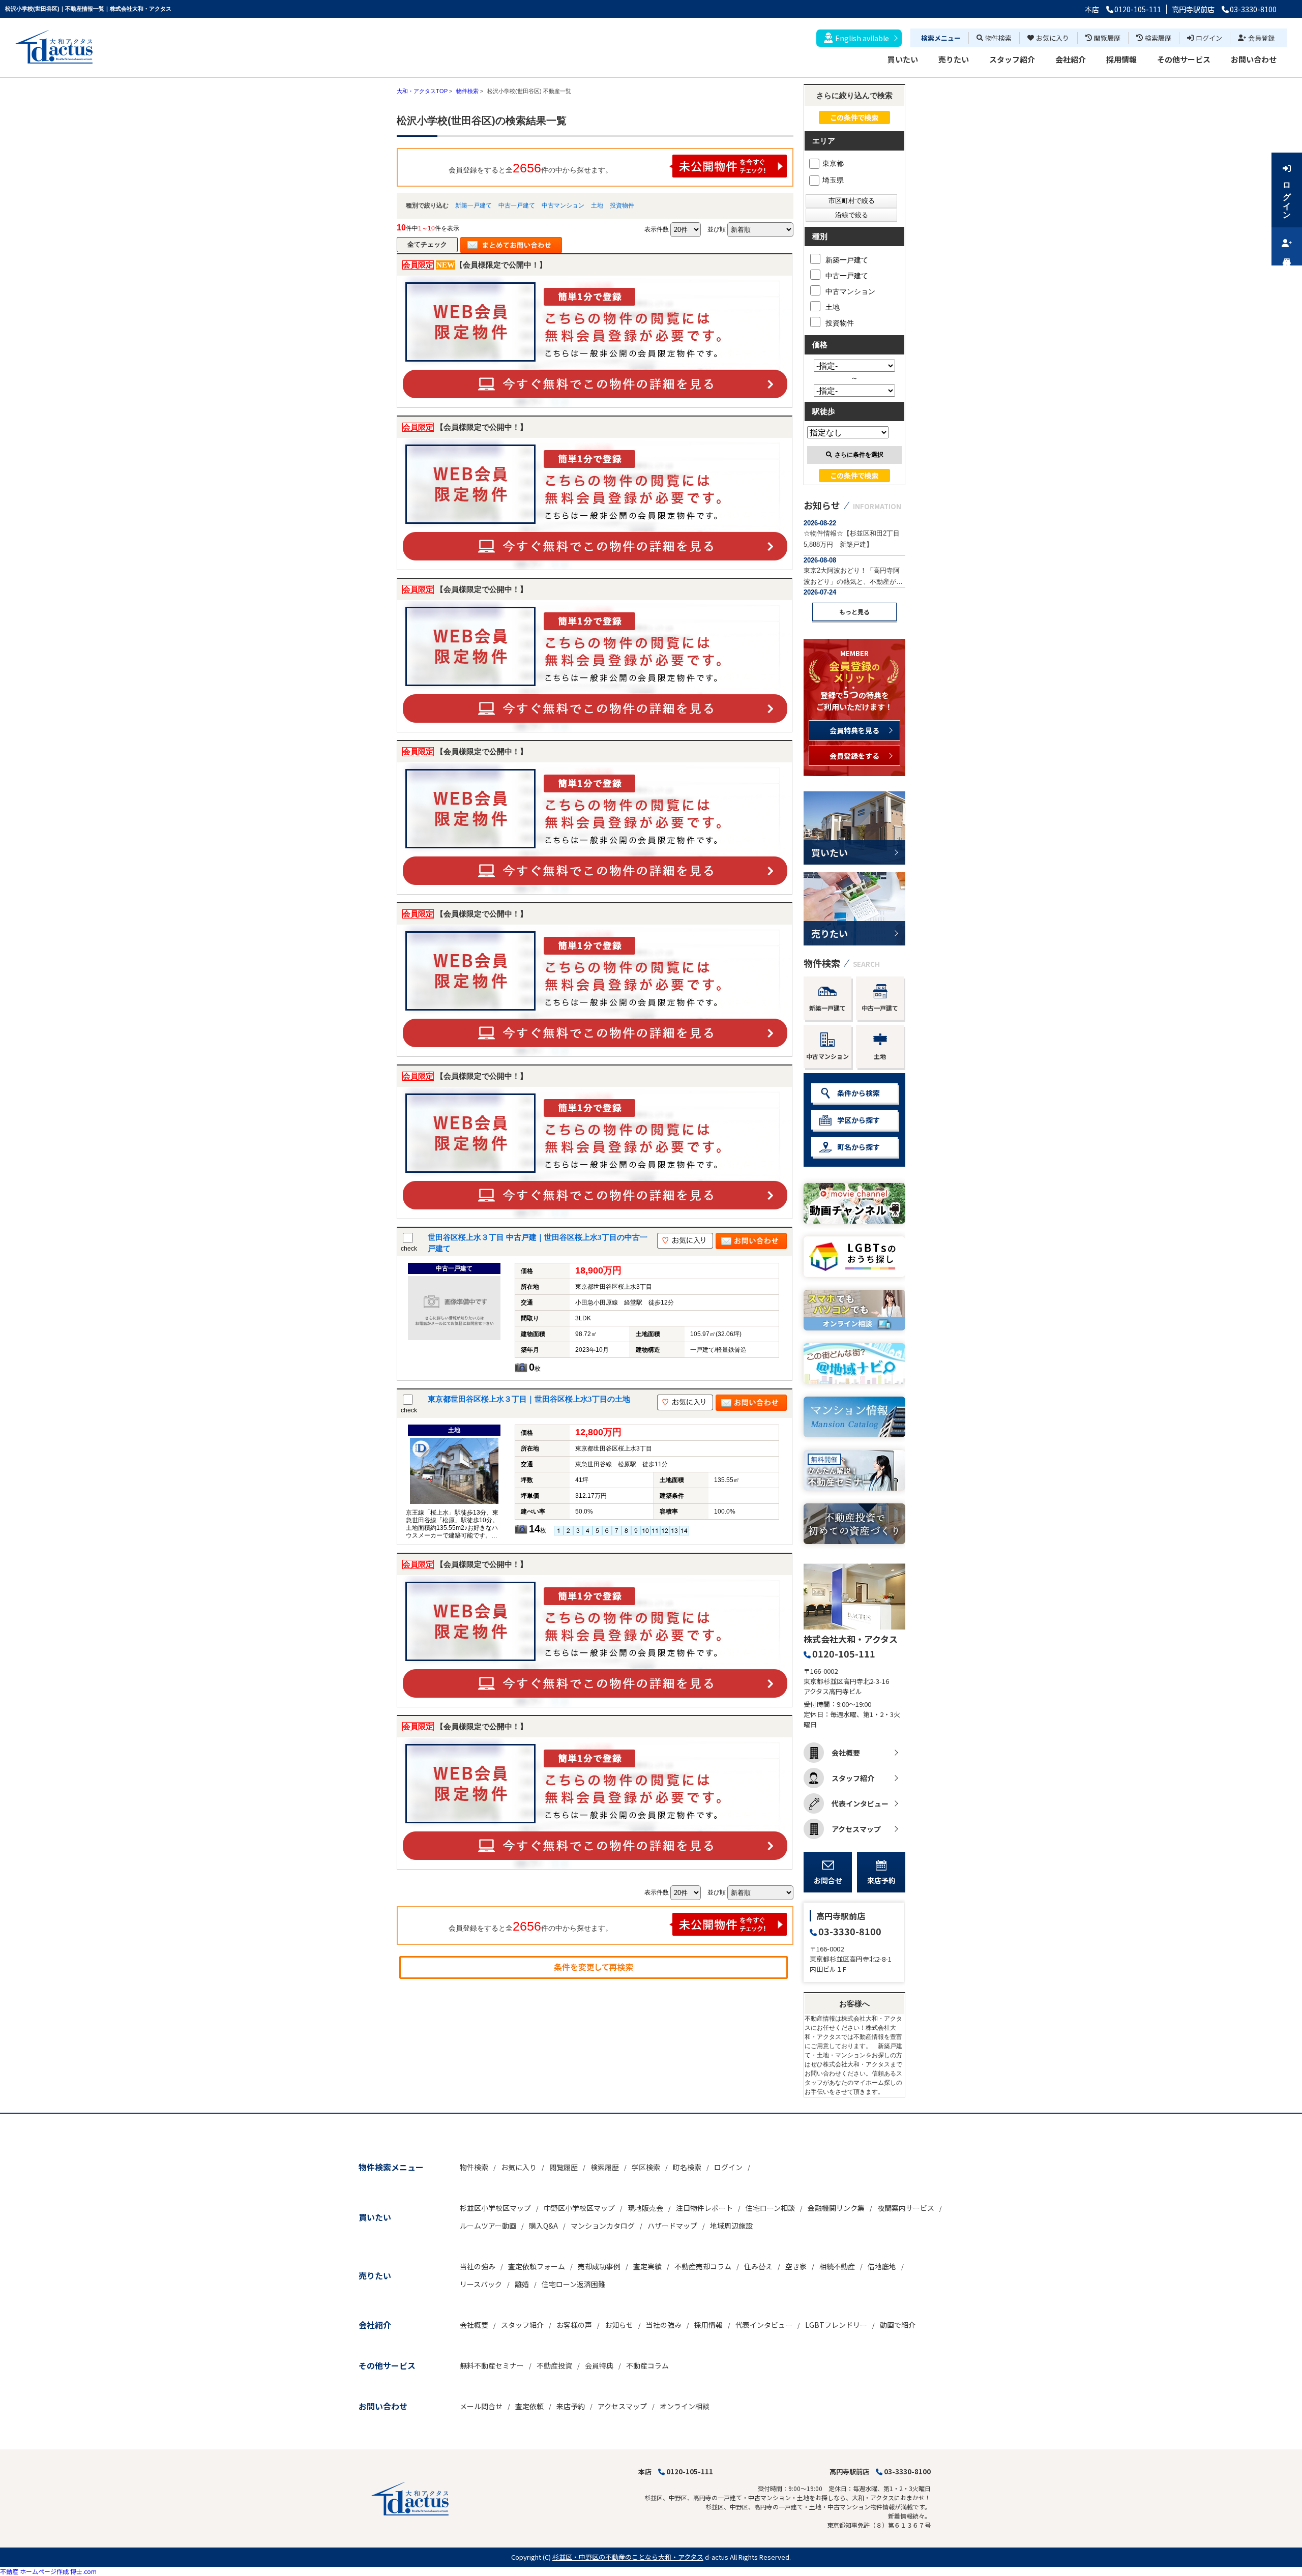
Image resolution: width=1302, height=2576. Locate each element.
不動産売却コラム (703, 2266)
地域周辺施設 (731, 2226)
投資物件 (622, 205)
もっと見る (854, 612)
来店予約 (881, 1880)
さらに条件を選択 (859, 455)
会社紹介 (1071, 59)
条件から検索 (859, 1093)
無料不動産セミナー (492, 2365)
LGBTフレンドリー (836, 2325)
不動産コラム (647, 2365)
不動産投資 (554, 2365)
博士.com (83, 2571)
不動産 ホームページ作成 (34, 2571)
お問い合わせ (1254, 59)
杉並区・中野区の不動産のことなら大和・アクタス (628, 2557)
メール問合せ (481, 2406)
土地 (597, 205)
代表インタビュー (860, 1803)
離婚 (522, 2284)
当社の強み (478, 2266)
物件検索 (998, 38)
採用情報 (1121, 59)
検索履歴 (1158, 38)
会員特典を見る (854, 730)
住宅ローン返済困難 (573, 2284)
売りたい (954, 59)
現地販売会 (645, 2208)
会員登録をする (854, 756)
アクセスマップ (856, 1829)
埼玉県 (833, 180)
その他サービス (1184, 59)
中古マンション (563, 205)
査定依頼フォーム (537, 2266)
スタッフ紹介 (1012, 59)
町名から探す (859, 1147)
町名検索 (687, 2167)
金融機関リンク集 (836, 2208)
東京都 (833, 163)
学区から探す (859, 1120)
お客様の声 (574, 2325)
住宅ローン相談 (770, 2208)
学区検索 (646, 2167)
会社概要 (846, 1753)
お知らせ (619, 2325)
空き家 (796, 2266)
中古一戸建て (517, 205)
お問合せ (828, 1880)
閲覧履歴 (1107, 38)
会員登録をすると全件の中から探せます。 (530, 168)
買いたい (903, 59)
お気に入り (1053, 38)
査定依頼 (529, 2406)
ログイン (1209, 38)
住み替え (758, 2266)
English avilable (862, 38)
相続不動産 (837, 2266)
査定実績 (647, 2266)
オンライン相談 (685, 2406)
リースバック (481, 2284)
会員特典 (599, 2365)
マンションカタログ (603, 2226)
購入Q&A (543, 2226)
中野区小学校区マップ (579, 2208)
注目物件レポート (704, 2208)
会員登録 (1261, 38)
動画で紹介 (898, 2325)
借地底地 (882, 2266)
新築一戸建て (474, 205)
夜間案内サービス (906, 2208)
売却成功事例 (599, 2266)
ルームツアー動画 (488, 2226)
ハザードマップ (672, 2226)
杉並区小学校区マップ (495, 2208)
